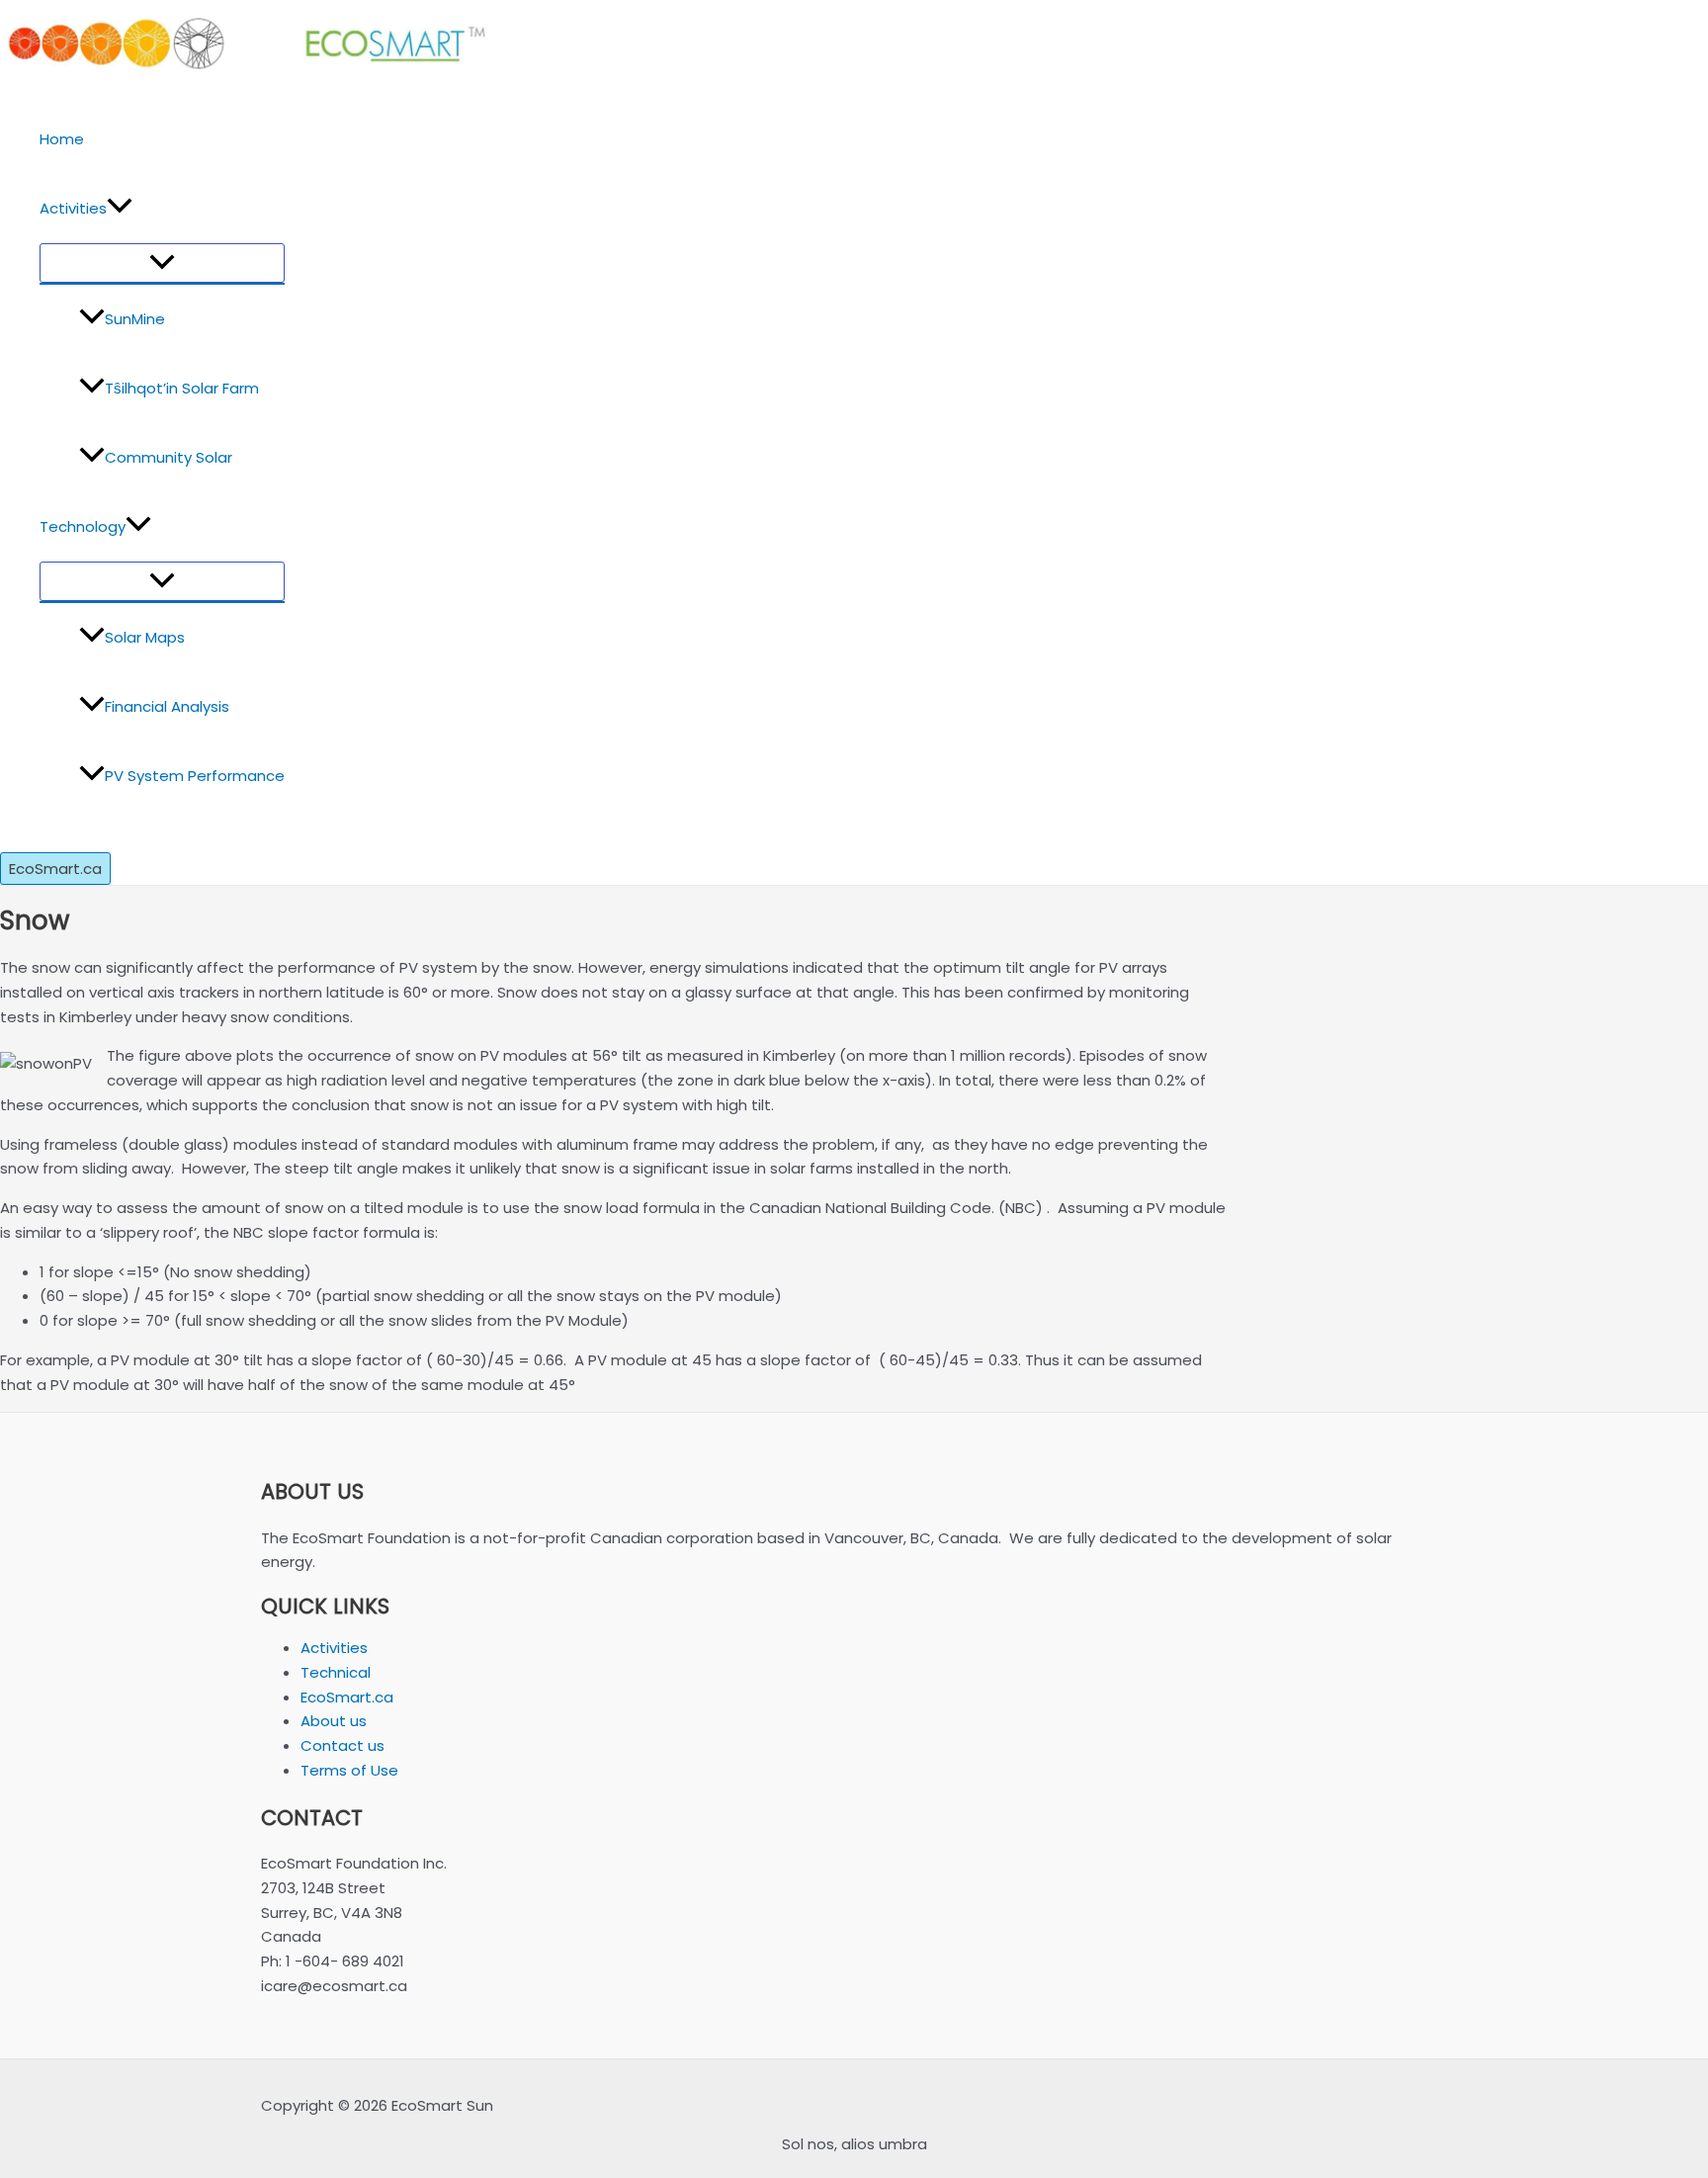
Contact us (342, 1745)
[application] (120, 209)
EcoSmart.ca (347, 1697)
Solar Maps (145, 637)
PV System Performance (195, 776)
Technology (83, 526)
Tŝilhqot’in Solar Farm (182, 388)
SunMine (135, 319)
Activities (73, 208)
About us (334, 1721)
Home (62, 139)
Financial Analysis (167, 706)
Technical (336, 1672)
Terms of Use (349, 1770)
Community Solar (169, 457)
